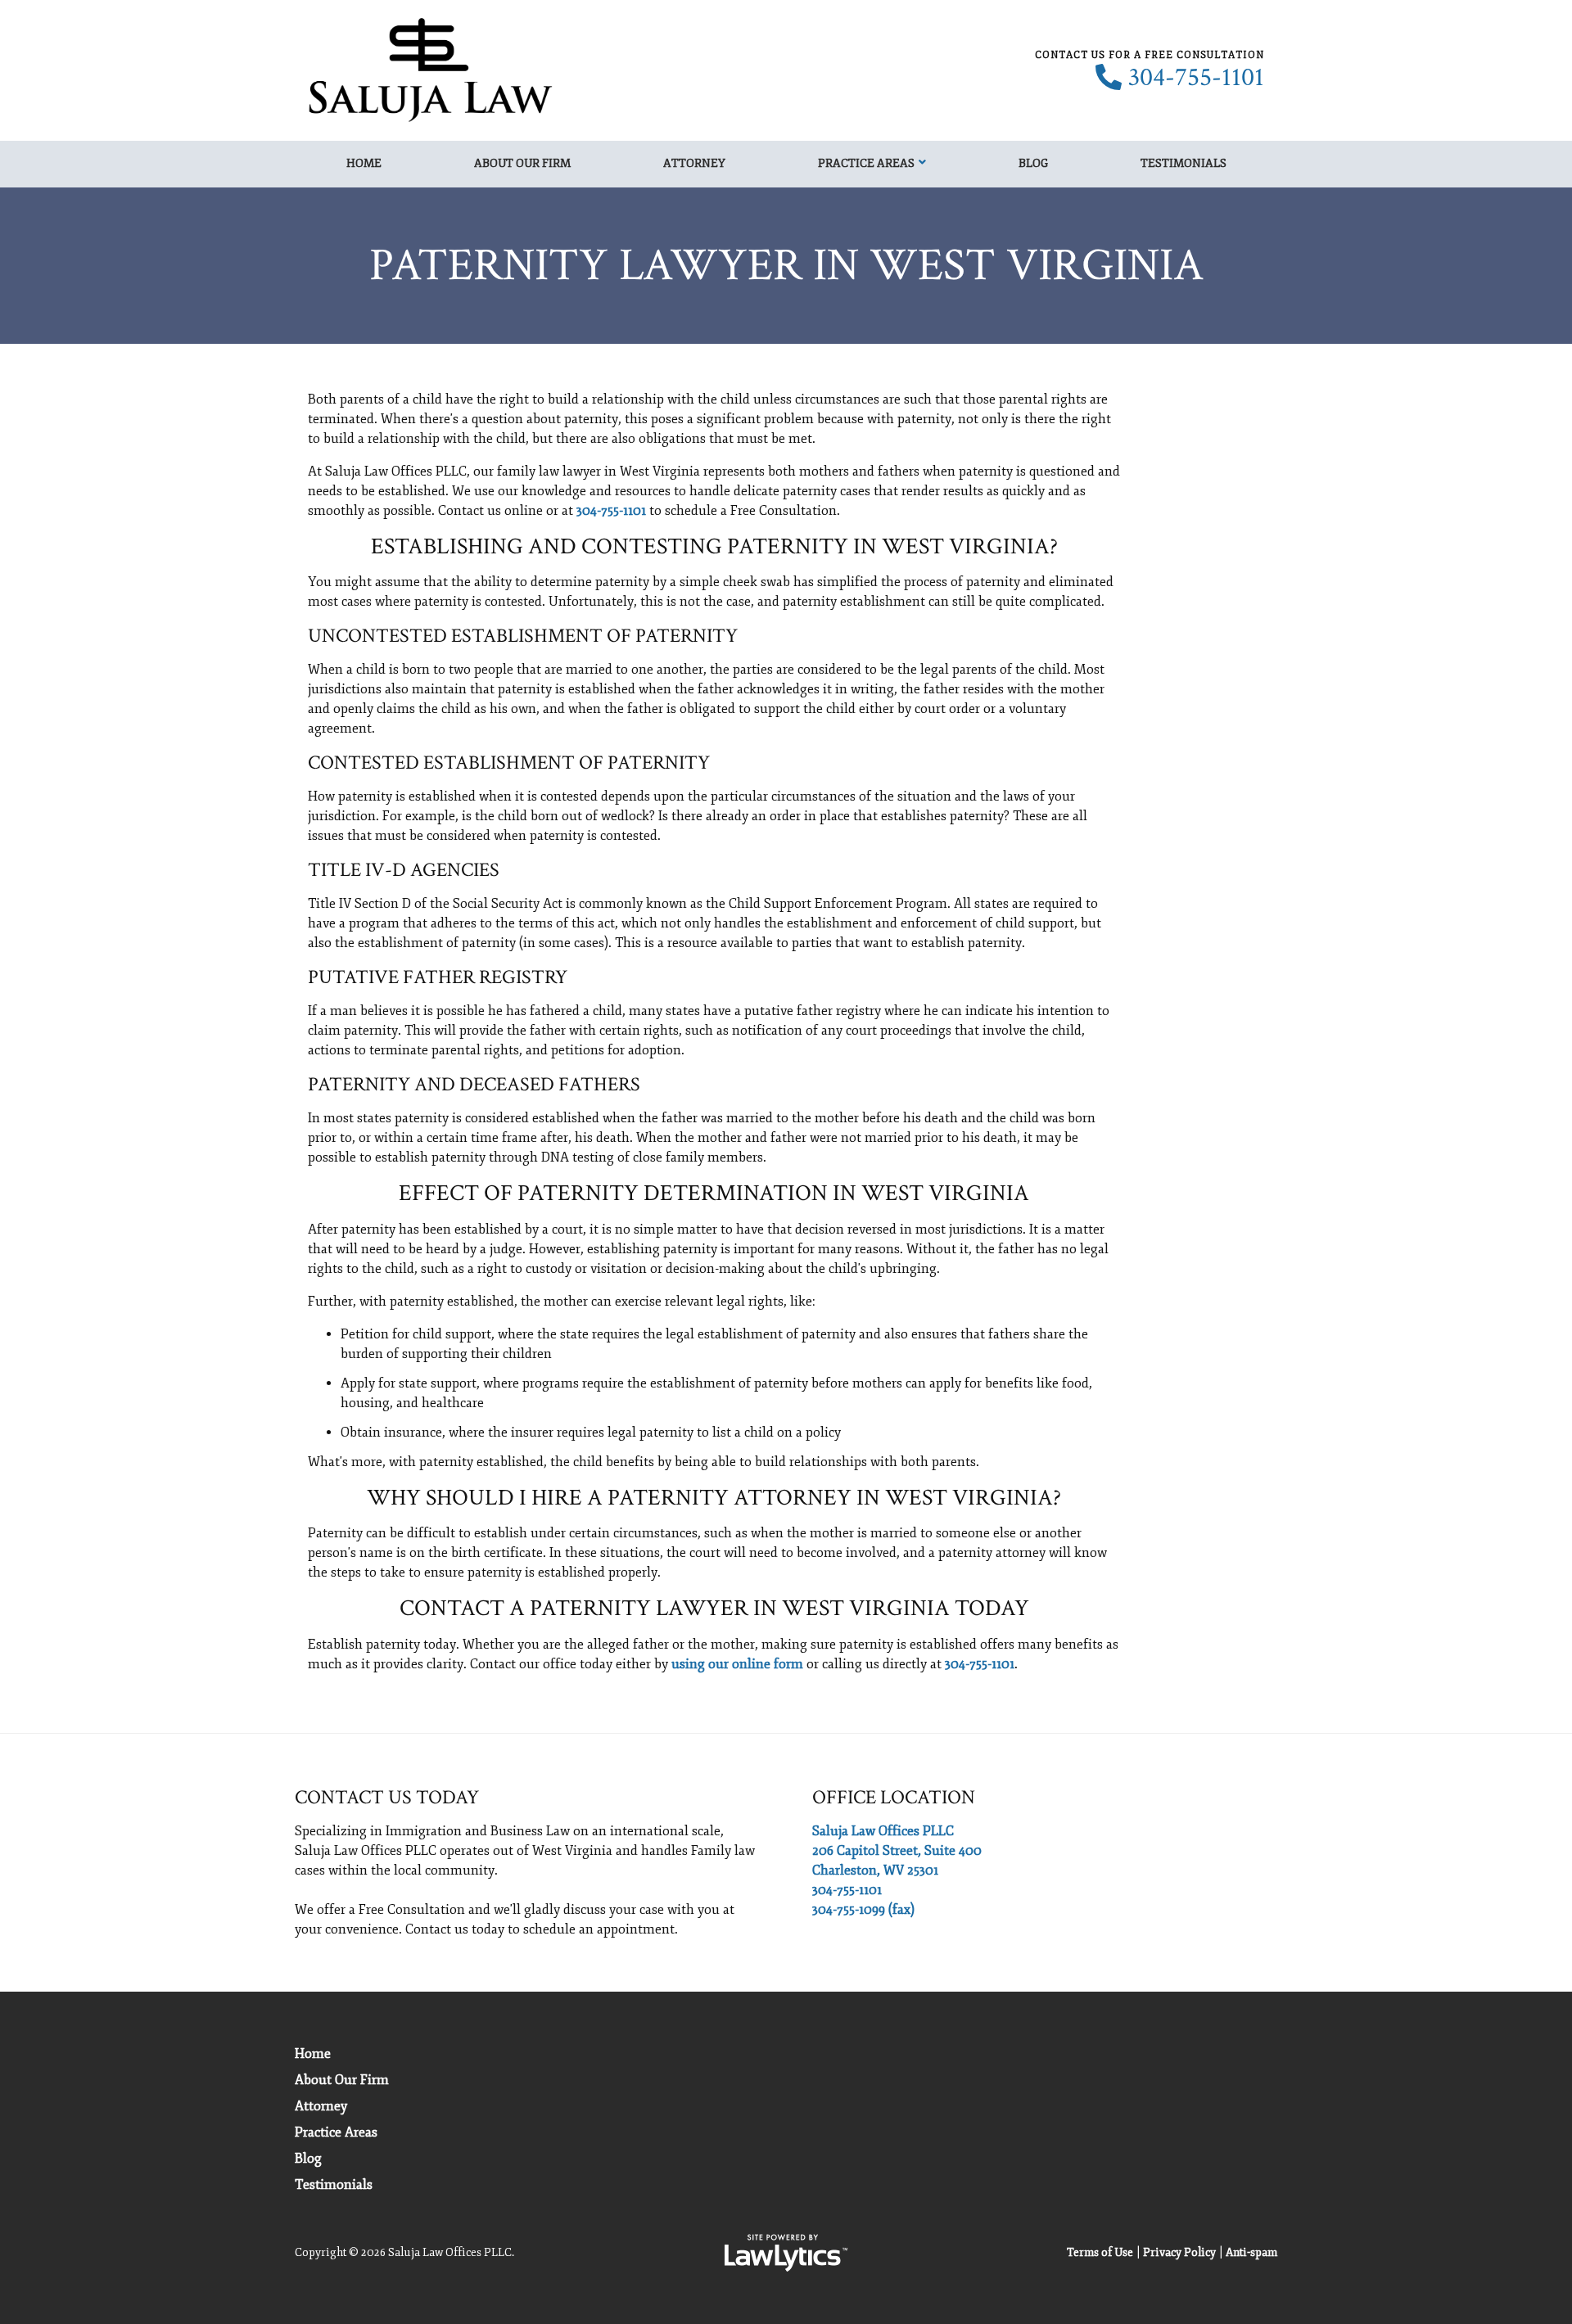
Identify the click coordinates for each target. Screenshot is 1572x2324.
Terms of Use (1100, 2252)
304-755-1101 (1196, 78)
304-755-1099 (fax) (863, 1910)
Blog (1033, 163)
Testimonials (1184, 163)
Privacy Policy (1179, 2252)
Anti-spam (1251, 2252)
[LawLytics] (786, 2253)
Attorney (694, 163)
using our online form (737, 1664)
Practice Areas (866, 163)
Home (364, 163)
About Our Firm (522, 163)
